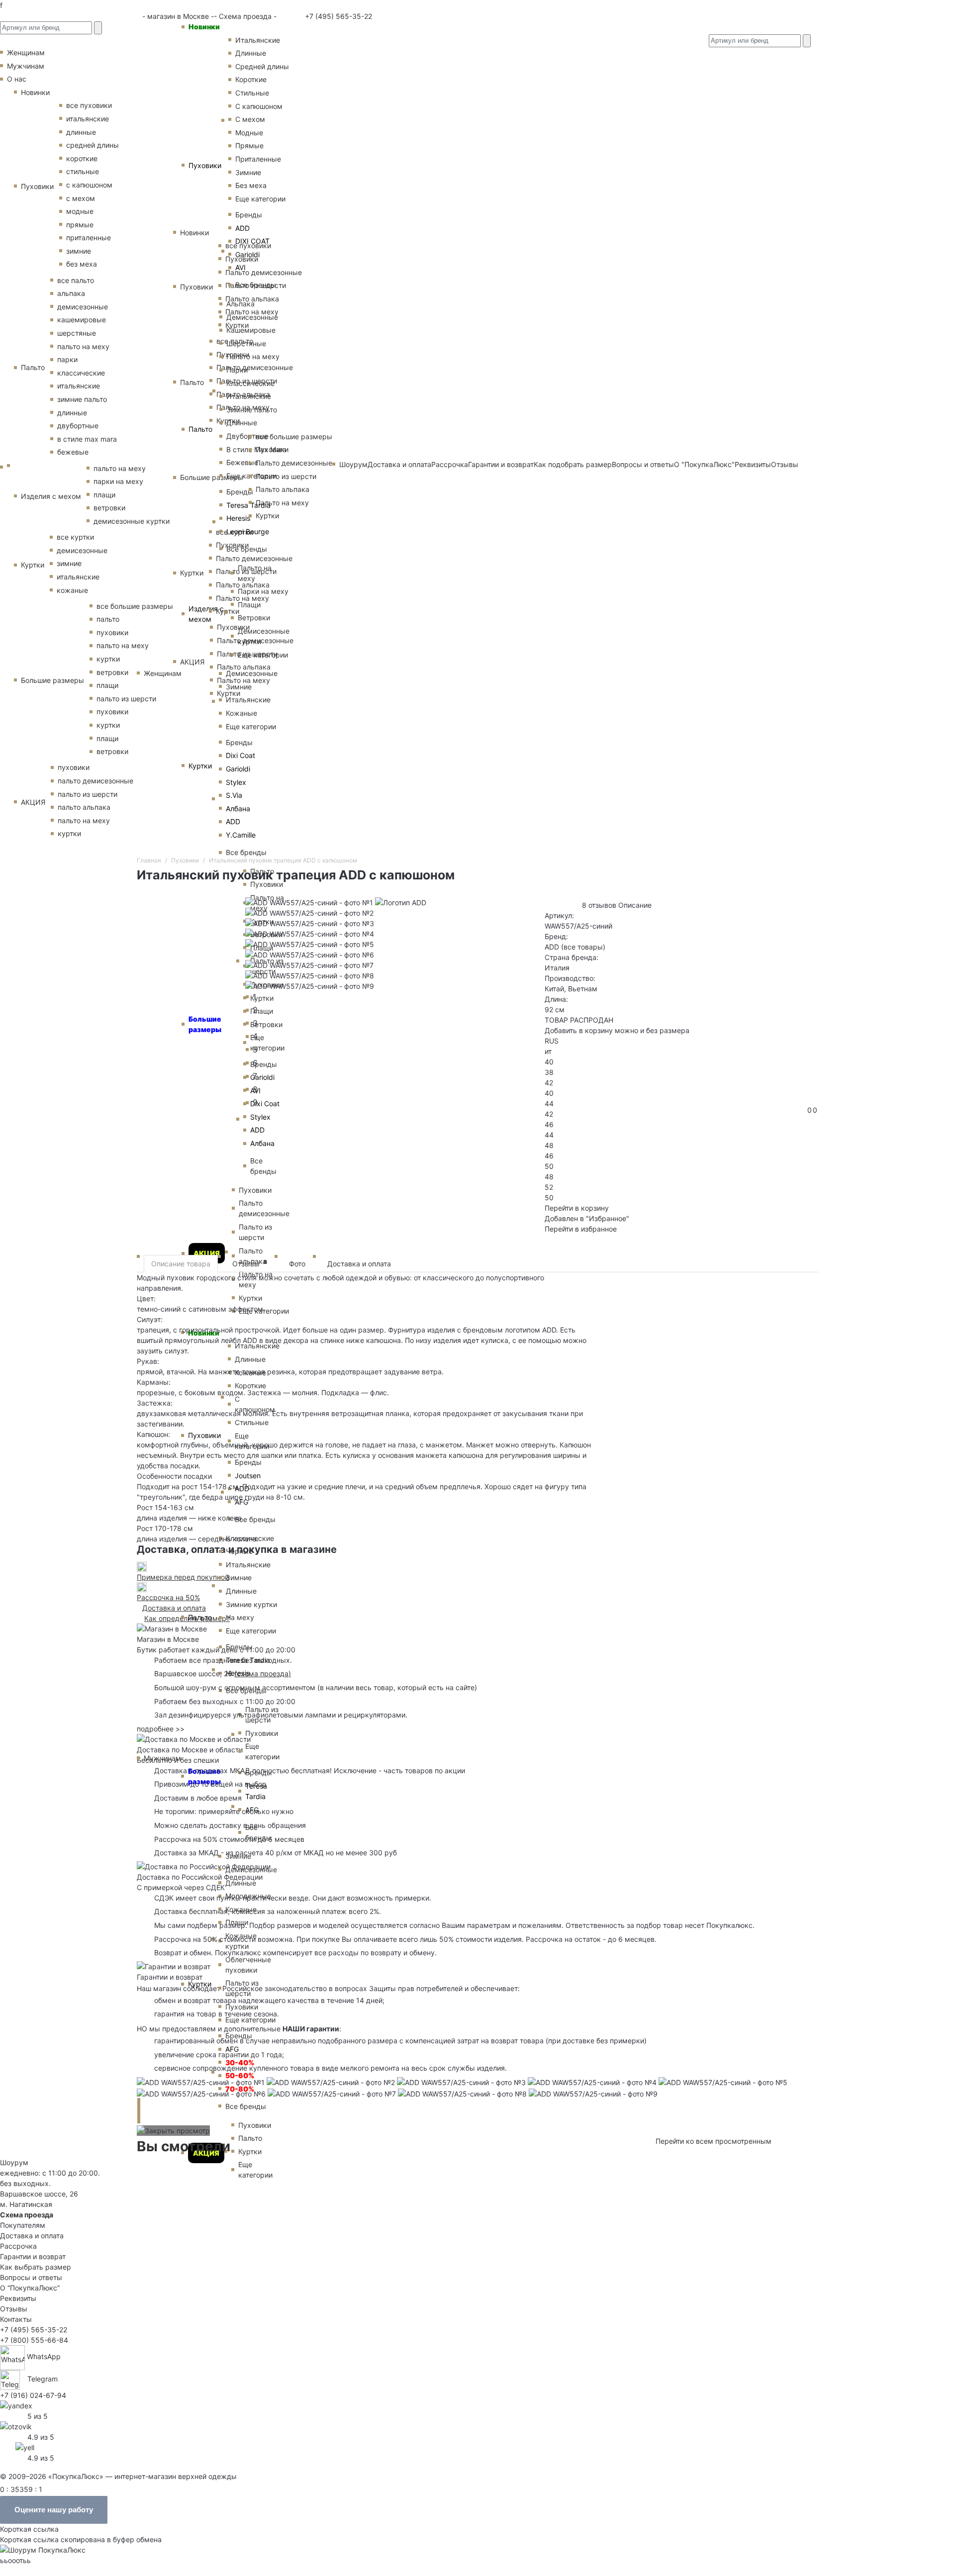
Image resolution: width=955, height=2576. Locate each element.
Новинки (204, 27)
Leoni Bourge (248, 531)
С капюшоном (259, 106)
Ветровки (254, 618)
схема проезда (263, 1673)
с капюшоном (89, 185)
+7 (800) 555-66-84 (34, 2340)
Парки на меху (263, 591)
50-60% (240, 2075)
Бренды (249, 215)
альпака (71, 293)
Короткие (251, 79)
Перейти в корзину (577, 1208)
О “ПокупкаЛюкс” (30, 2288)
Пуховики (205, 165)
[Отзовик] (16, 2426)
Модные (249, 133)
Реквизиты (18, 2298)
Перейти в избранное (581, 1229)
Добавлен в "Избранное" (587, 1218)
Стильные (252, 93)
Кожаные (241, 713)
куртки (108, 659)
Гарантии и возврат (33, 2256)
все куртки (75, 537)
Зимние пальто (252, 410)
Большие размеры (204, 1776)
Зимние (248, 172)
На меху (240, 1617)
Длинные (251, 53)
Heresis (238, 518)
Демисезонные (252, 317)
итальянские (88, 119)
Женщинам (163, 673)
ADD (242, 228)
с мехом (81, 198)
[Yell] (25, 2446)
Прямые (249, 145)
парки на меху (118, 481)
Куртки (200, 766)
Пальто (200, 429)
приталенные (89, 238)
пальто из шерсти (126, 699)
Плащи (249, 605)
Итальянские (249, 396)
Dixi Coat (240, 755)
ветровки (109, 508)
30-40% (240, 2062)
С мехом (250, 119)
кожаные (72, 590)
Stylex (236, 782)
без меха (82, 264)
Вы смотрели (184, 2146)
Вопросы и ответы (31, 2277)
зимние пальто (82, 399)
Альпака (240, 304)
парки (67, 359)
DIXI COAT (252, 241)
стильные (83, 171)
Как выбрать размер (36, 2267)
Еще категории (260, 199)
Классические (250, 383)
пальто (108, 619)
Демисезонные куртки (264, 636)
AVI (240, 267)
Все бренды (256, 285)
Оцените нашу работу (54, 2510)
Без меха (251, 185)
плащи (104, 495)
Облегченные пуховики (248, 1965)
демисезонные (83, 307)
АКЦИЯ (207, 1253)
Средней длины (262, 66)
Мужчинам (162, 1758)
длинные (81, 132)
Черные (239, 1551)
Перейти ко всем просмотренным (714, 2141)
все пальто (76, 280)
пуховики (112, 632)
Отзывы (250, 1263)
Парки (237, 370)
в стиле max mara (87, 439)
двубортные (78, 426)
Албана (238, 809)
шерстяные (77, 333)
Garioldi (247, 254)
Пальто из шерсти (242, 1988)
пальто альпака (84, 807)
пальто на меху (83, 346)
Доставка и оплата (359, 1264)
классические (81, 373)
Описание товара (181, 1264)
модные (80, 211)
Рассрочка (18, 2246)
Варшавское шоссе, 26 (195, 1673)
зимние (79, 251)
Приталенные (258, 159)
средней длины (93, 145)
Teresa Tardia (248, 505)
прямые (80, 225)
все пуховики (89, 105)
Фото (297, 1264)
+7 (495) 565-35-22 (337, 16)
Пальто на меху (253, 356)
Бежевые (242, 462)
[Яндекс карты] (16, 2405)
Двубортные (247, 436)
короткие (82, 158)
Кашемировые (251, 330)
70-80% (240, 2089)
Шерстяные (246, 343)
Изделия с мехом (206, 614)
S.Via (234, 795)
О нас (17, 79)
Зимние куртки (251, 1604)
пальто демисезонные (95, 781)
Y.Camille (241, 835)
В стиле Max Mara (256, 449)
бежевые (73, 452)
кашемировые (82, 320)
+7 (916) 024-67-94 (33, 2395)
